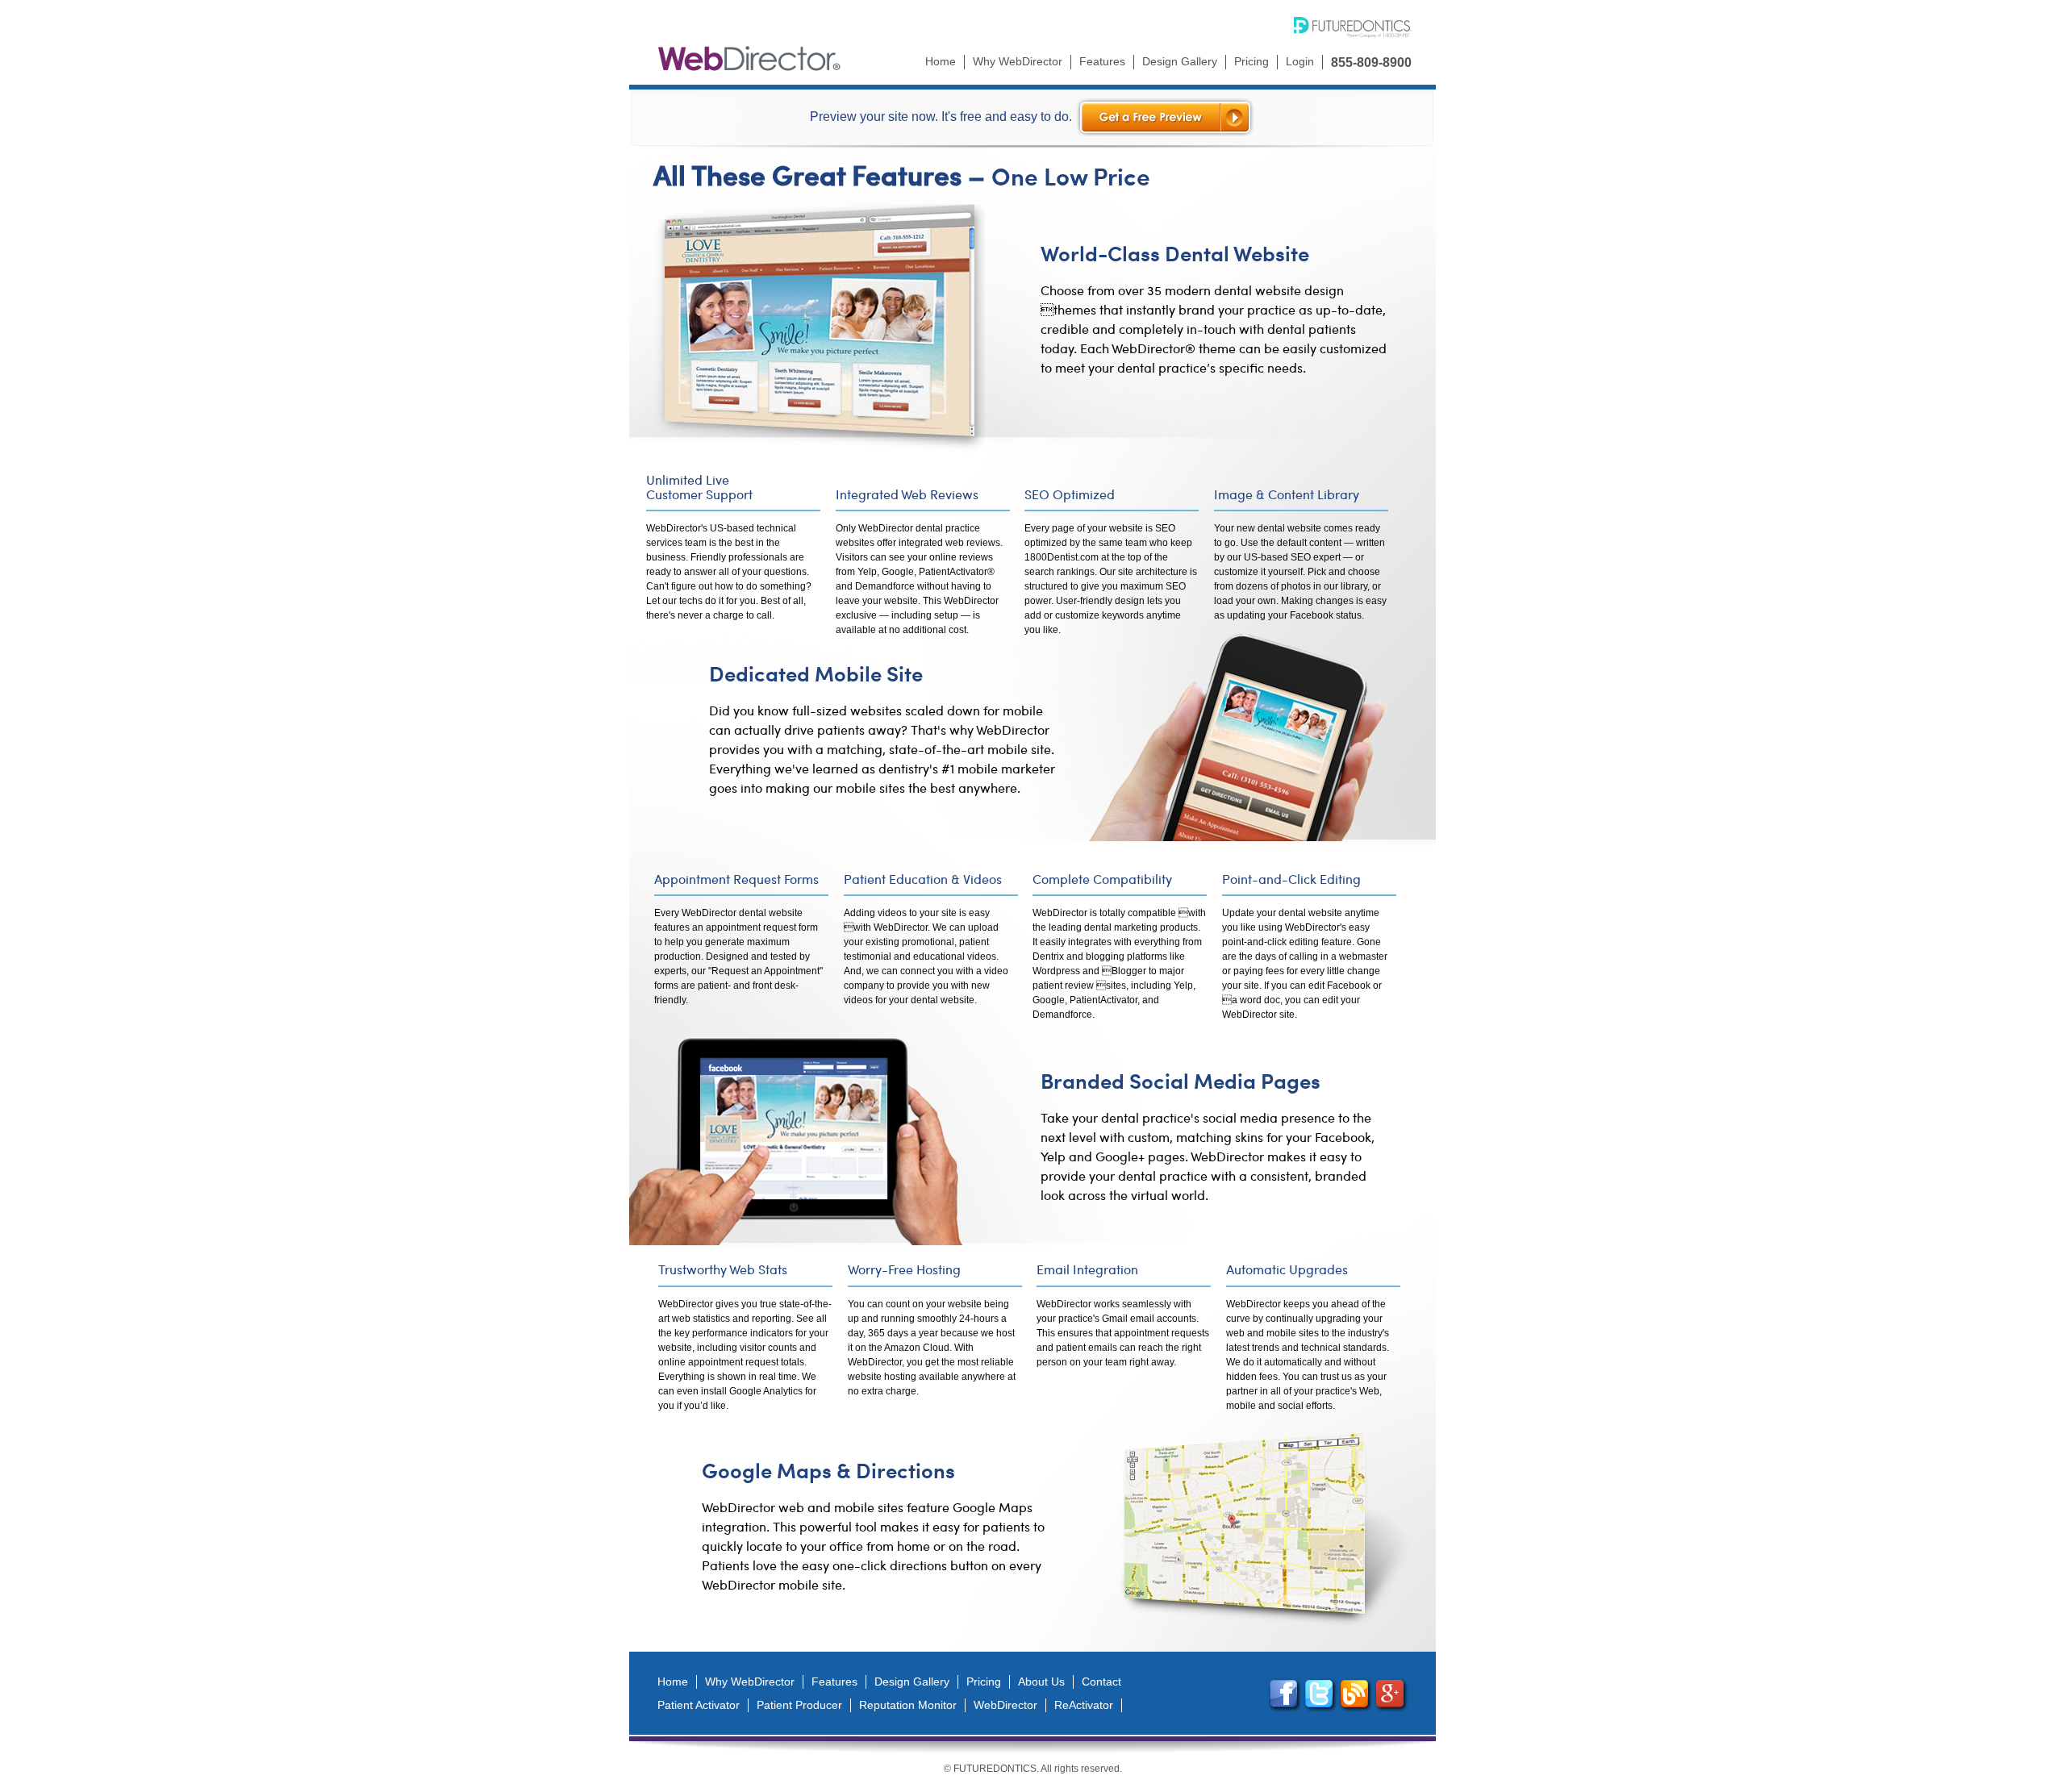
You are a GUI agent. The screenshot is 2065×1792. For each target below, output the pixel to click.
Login (1300, 61)
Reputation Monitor (908, 1705)
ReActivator (1084, 1705)
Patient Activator (699, 1705)
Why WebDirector (1018, 61)
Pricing (1252, 61)
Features (1102, 61)
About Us (1041, 1682)
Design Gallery (1180, 61)
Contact (1101, 1682)
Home (941, 61)
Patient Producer (799, 1705)
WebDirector (1005, 1705)
